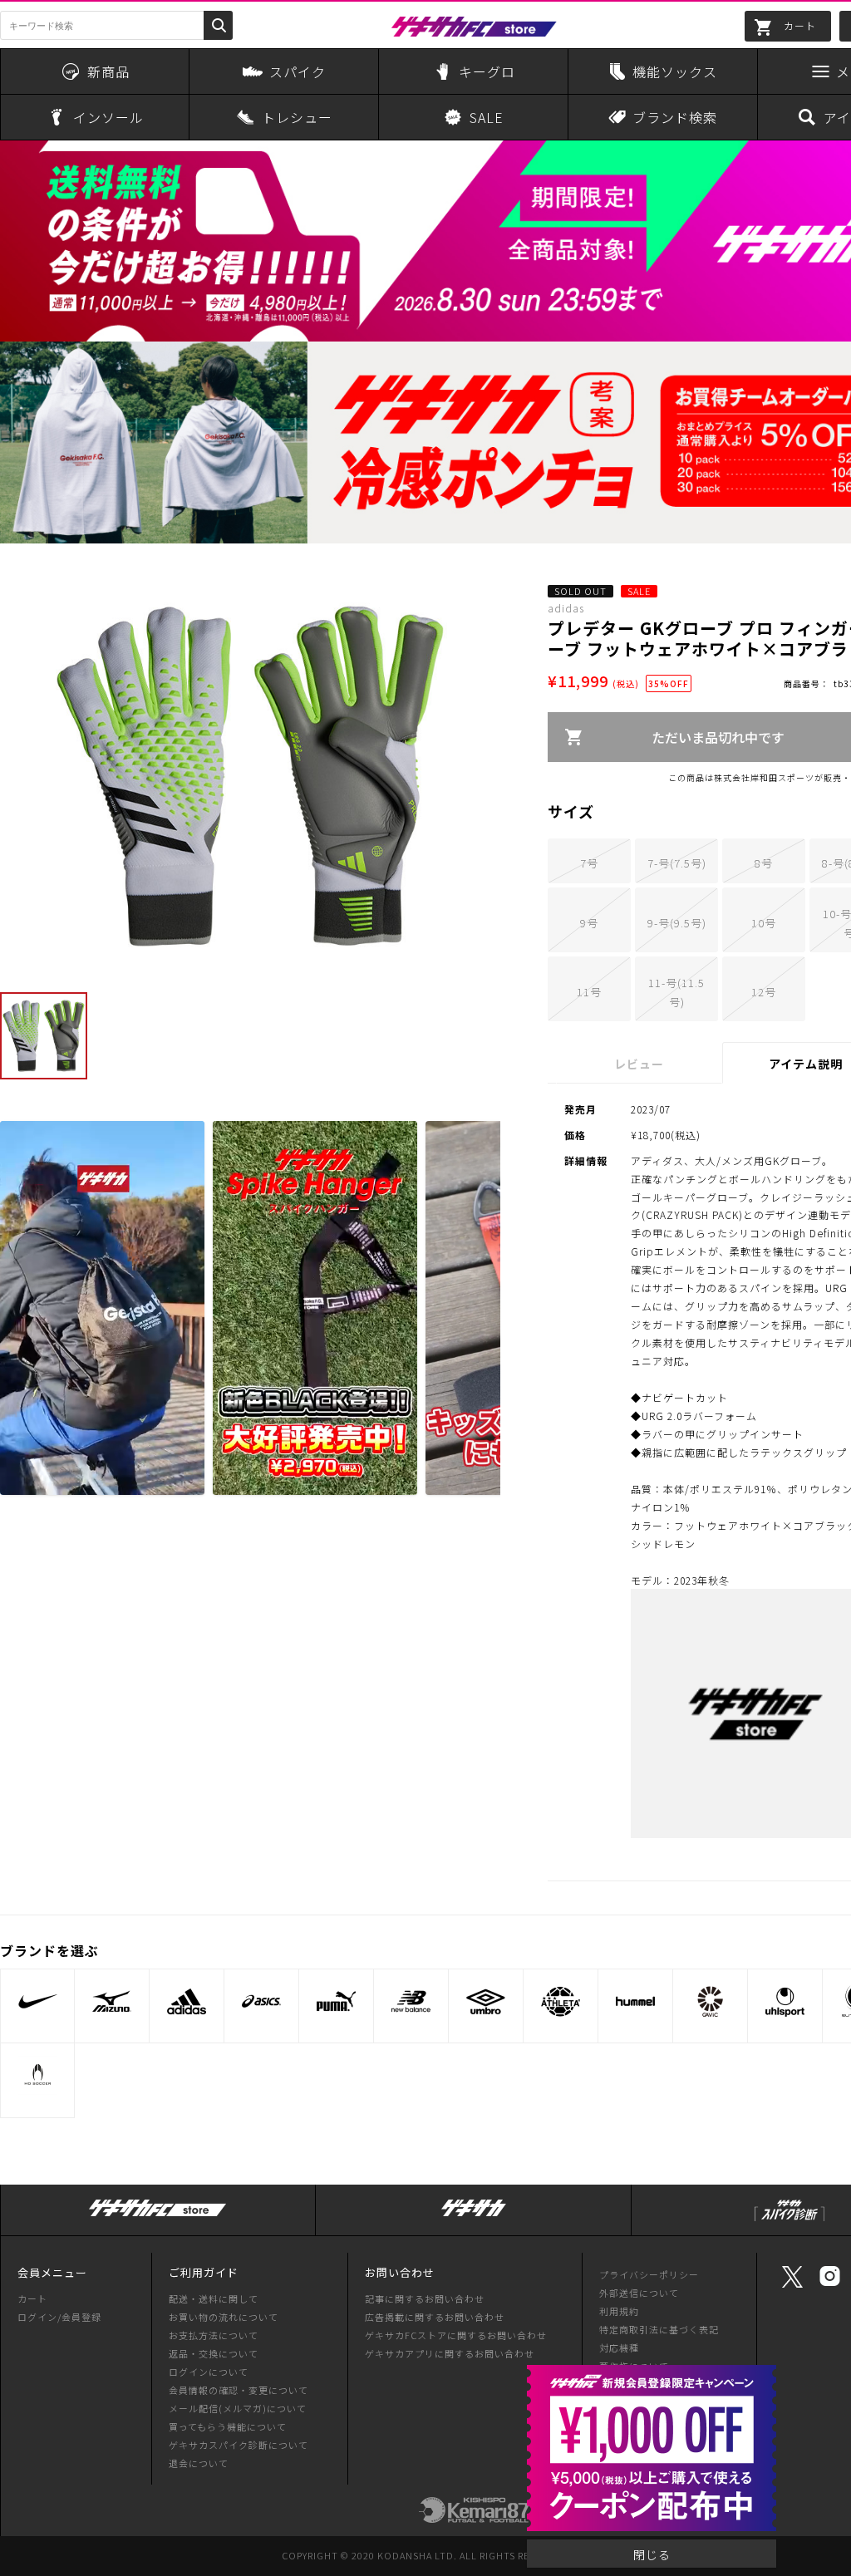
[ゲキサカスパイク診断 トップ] (790, 2222)
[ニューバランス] (411, 2001)
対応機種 (619, 2347)
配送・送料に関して (214, 2298)
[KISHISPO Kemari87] (474, 2515)
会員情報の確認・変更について (239, 2390)
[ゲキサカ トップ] (474, 2217)
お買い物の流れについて (224, 2317)
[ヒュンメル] (635, 2001)
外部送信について (639, 2293)
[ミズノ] (112, 2001)
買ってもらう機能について (228, 2426)
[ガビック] (710, 2001)
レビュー (639, 1064)
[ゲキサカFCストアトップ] (158, 2217)
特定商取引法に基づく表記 (659, 2329)
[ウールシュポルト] (785, 2001)
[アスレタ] (561, 2001)
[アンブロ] (486, 2001)
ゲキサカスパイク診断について (239, 2445)
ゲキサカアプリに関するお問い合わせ (450, 2353)
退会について (199, 2463)
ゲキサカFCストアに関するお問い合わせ (456, 2335)
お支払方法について (214, 2335)
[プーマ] (336, 2001)
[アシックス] (261, 2001)
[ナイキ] (37, 2001)
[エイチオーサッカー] (37, 2075)
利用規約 (619, 2311)
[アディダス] (187, 2001)
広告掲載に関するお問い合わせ (435, 2317)
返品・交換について (214, 2353)
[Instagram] (830, 2284)
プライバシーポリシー (649, 2274)
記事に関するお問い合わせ (425, 2298)
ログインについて (209, 2372)
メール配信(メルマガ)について (238, 2408)
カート (32, 2298)
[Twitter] (792, 2286)
